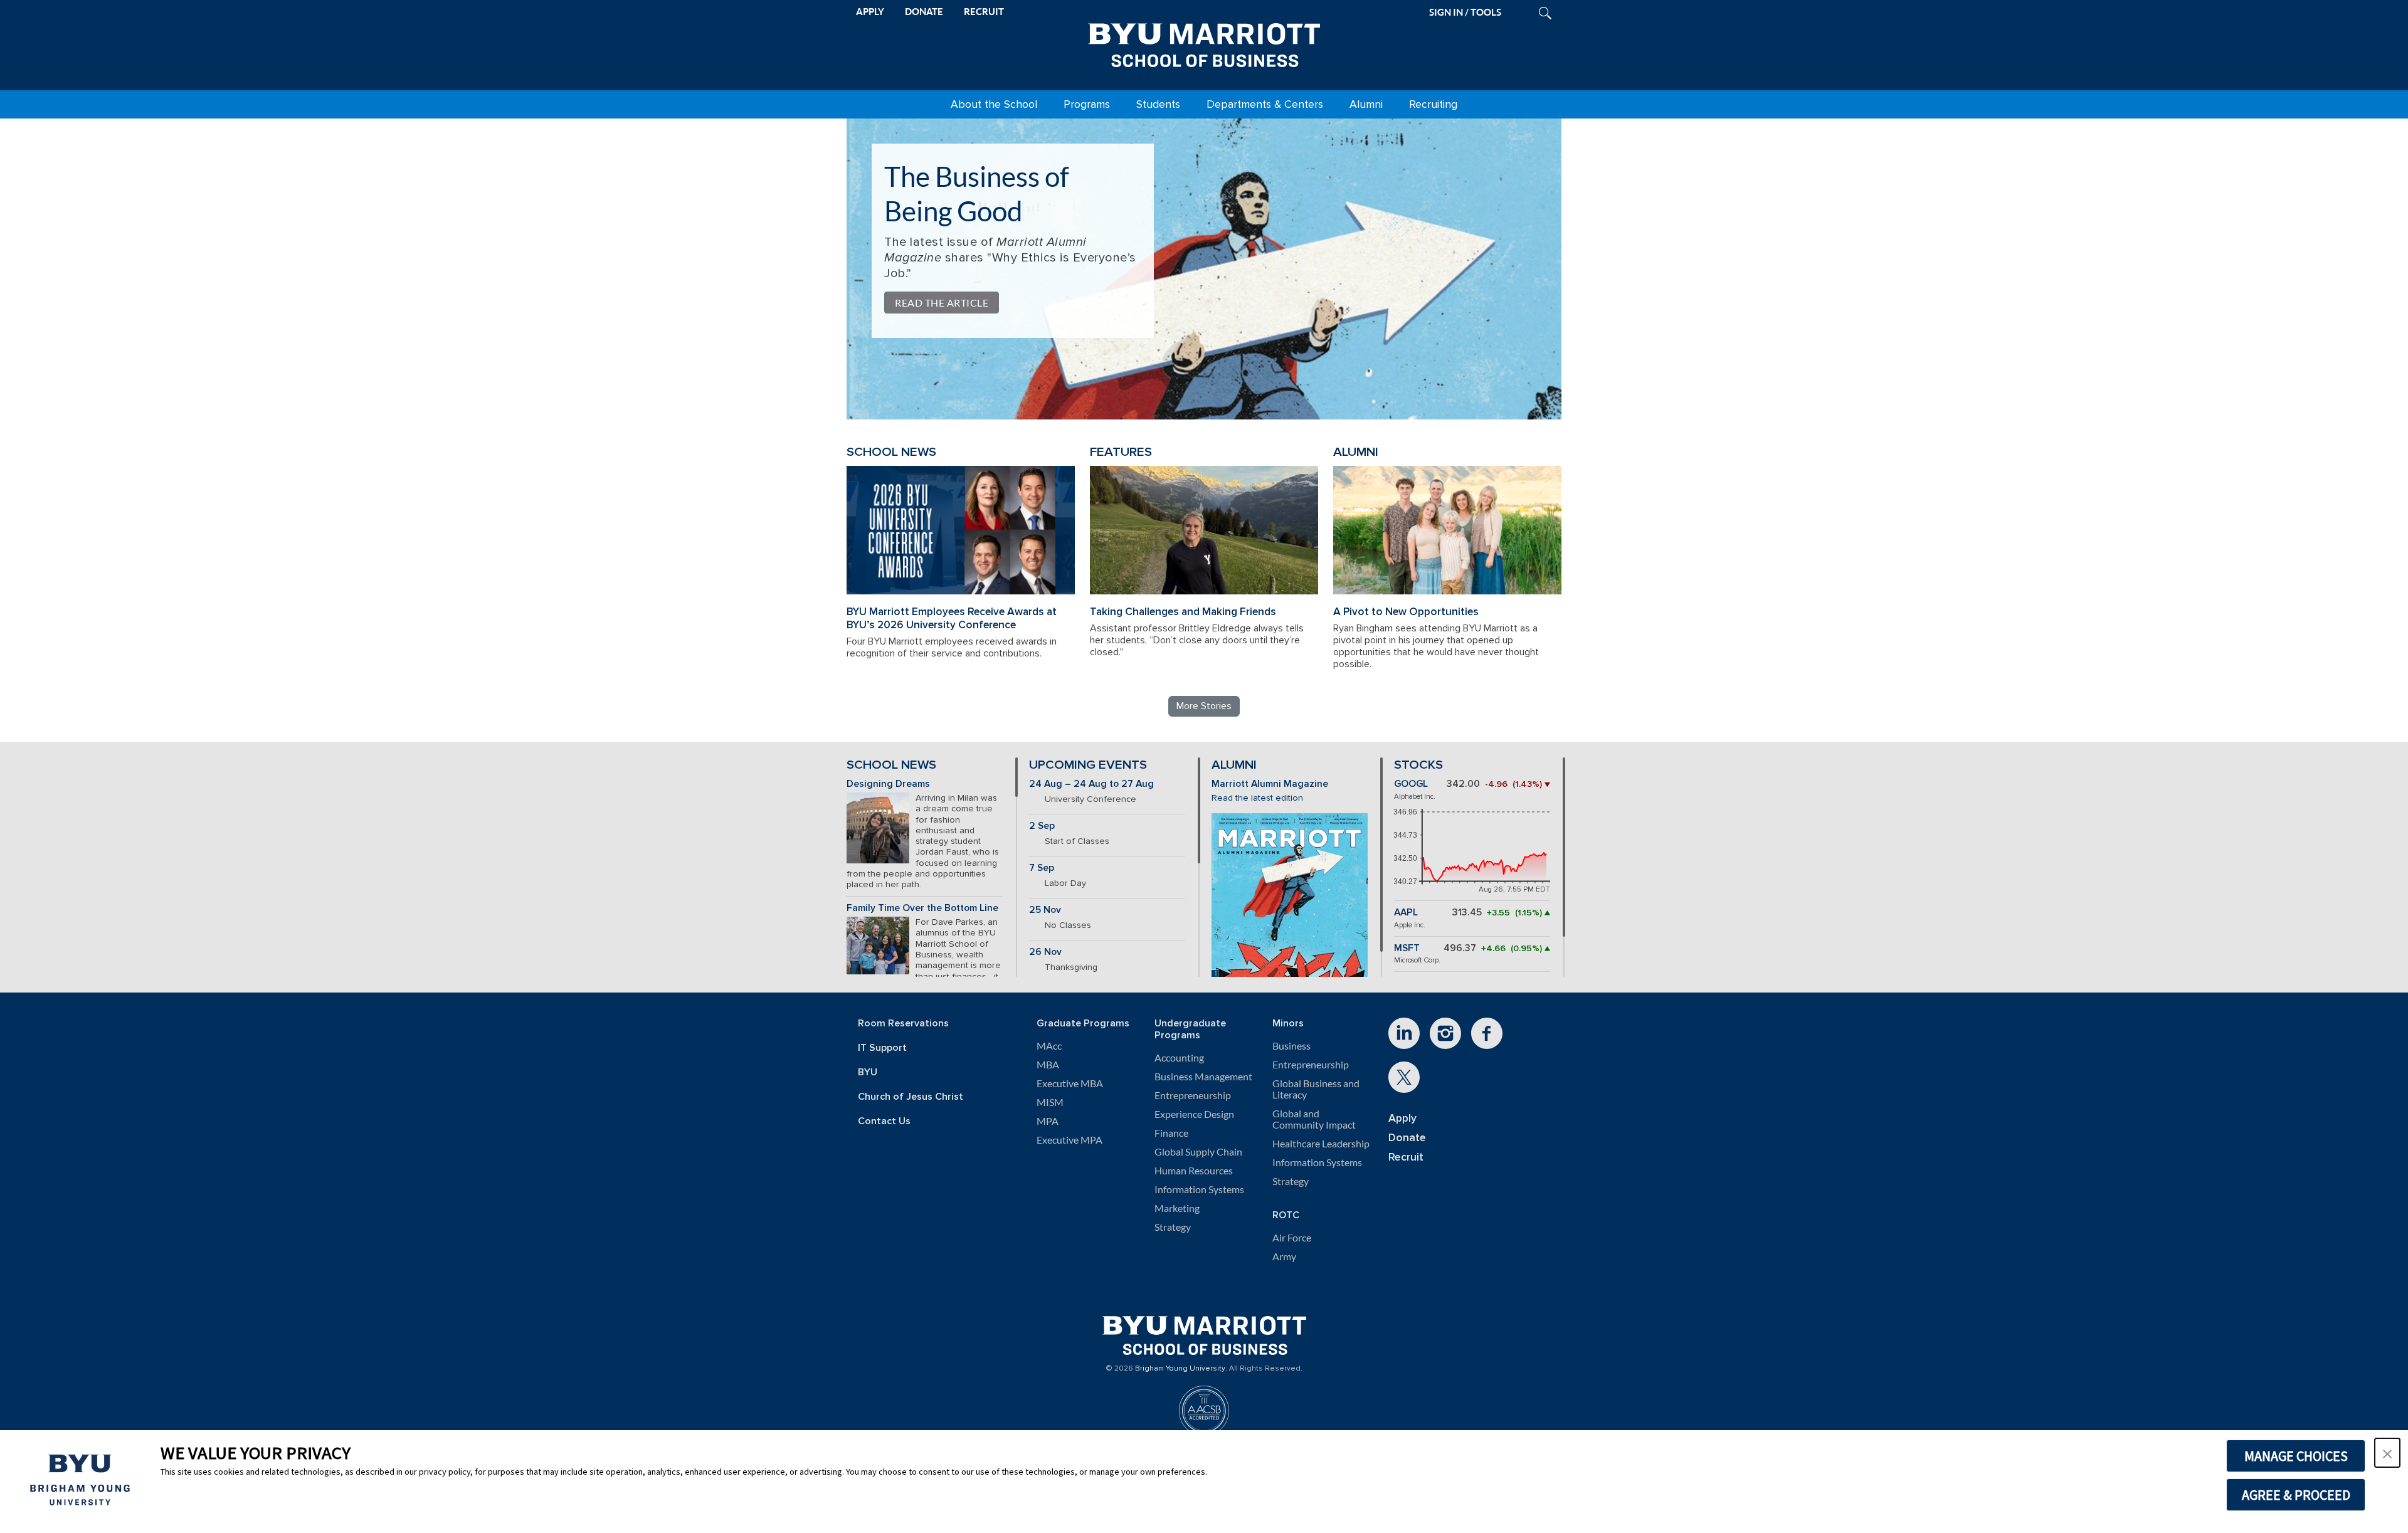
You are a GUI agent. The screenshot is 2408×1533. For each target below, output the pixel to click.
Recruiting (1433, 104)
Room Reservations (903, 1024)
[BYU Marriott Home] (1204, 43)
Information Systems (1199, 1189)
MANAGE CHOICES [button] (2296, 1456)
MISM (1050, 1102)
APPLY (870, 12)
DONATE (924, 12)
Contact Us (884, 1121)
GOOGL (1411, 784)
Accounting (1179, 1058)
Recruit (1406, 1157)
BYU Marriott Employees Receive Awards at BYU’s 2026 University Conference (952, 618)
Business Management (1203, 1077)
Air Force (1292, 1238)
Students (1158, 104)
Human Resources (1194, 1171)
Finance (1171, 1133)
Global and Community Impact (1314, 1119)
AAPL (1406, 913)
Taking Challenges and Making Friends (1183, 612)
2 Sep (1042, 826)
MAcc (1049, 1046)
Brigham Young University (1180, 1369)
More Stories (1204, 706)
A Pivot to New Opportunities (1406, 612)
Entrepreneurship (1193, 1095)
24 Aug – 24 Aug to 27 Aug (1091, 784)
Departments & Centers (1265, 104)
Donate (1407, 1138)
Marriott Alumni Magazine (1270, 784)
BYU (868, 1072)
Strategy (1173, 1227)
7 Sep (1042, 868)
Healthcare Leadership (1321, 1144)
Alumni (1366, 104)
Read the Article (942, 303)
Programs (1087, 104)
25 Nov (1045, 910)
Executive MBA (1070, 1083)
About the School (994, 104)
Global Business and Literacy (1316, 1089)
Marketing (1177, 1208)
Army (1284, 1256)
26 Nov (1045, 952)
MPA (1048, 1121)
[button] (2387, 1453)
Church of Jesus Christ (911, 1097)
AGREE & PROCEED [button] (2296, 1495)
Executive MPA (1069, 1140)
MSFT (1407, 948)
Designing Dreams (888, 784)
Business (1291, 1046)
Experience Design (1194, 1114)
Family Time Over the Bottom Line (922, 908)
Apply (1402, 1118)
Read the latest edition (1257, 798)
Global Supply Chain (1198, 1152)
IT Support (882, 1048)
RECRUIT (984, 12)
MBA (1048, 1065)
